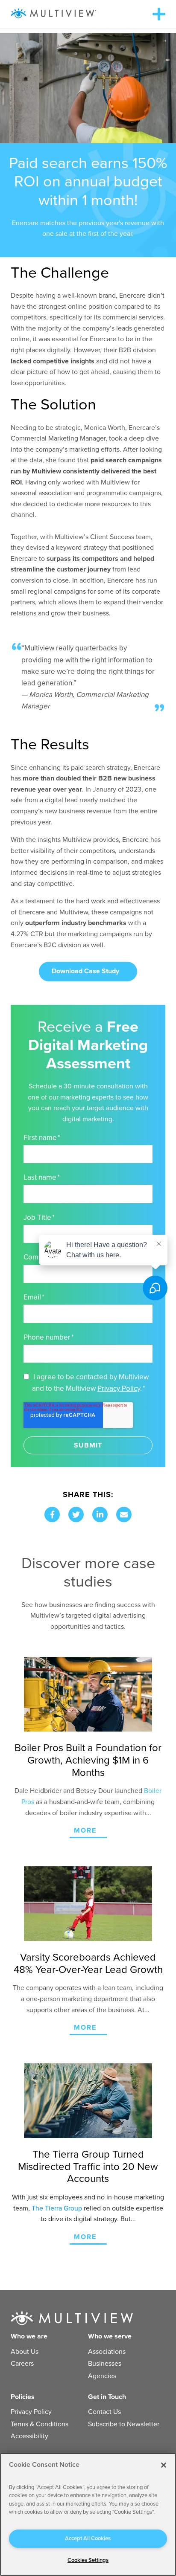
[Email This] (124, 1514)
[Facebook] (52, 1514)
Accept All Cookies (88, 2538)
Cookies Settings (88, 2560)
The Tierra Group (57, 2208)
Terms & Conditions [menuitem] (40, 2424)
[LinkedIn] (100, 1514)
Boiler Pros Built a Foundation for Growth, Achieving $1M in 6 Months (88, 1760)
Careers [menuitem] (22, 2364)
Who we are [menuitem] (29, 2336)
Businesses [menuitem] (105, 2364)
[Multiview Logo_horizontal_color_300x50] (53, 14)
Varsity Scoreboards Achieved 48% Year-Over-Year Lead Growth (88, 1964)
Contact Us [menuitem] (104, 2412)
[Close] (164, 2465)
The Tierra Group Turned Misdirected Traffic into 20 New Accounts (88, 2167)
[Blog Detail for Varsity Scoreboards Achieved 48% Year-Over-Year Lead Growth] (88, 1904)
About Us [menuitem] (25, 2352)
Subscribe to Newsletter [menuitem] (124, 2424)
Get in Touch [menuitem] (107, 2397)
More (85, 1830)
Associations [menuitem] (107, 2352)
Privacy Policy (119, 1388)
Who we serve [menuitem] (110, 2336)
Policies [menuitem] (23, 2397)
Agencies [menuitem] (102, 2376)
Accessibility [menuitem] (29, 2436)
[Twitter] (76, 1514)
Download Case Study (85, 971)
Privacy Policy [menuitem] (31, 2412)
